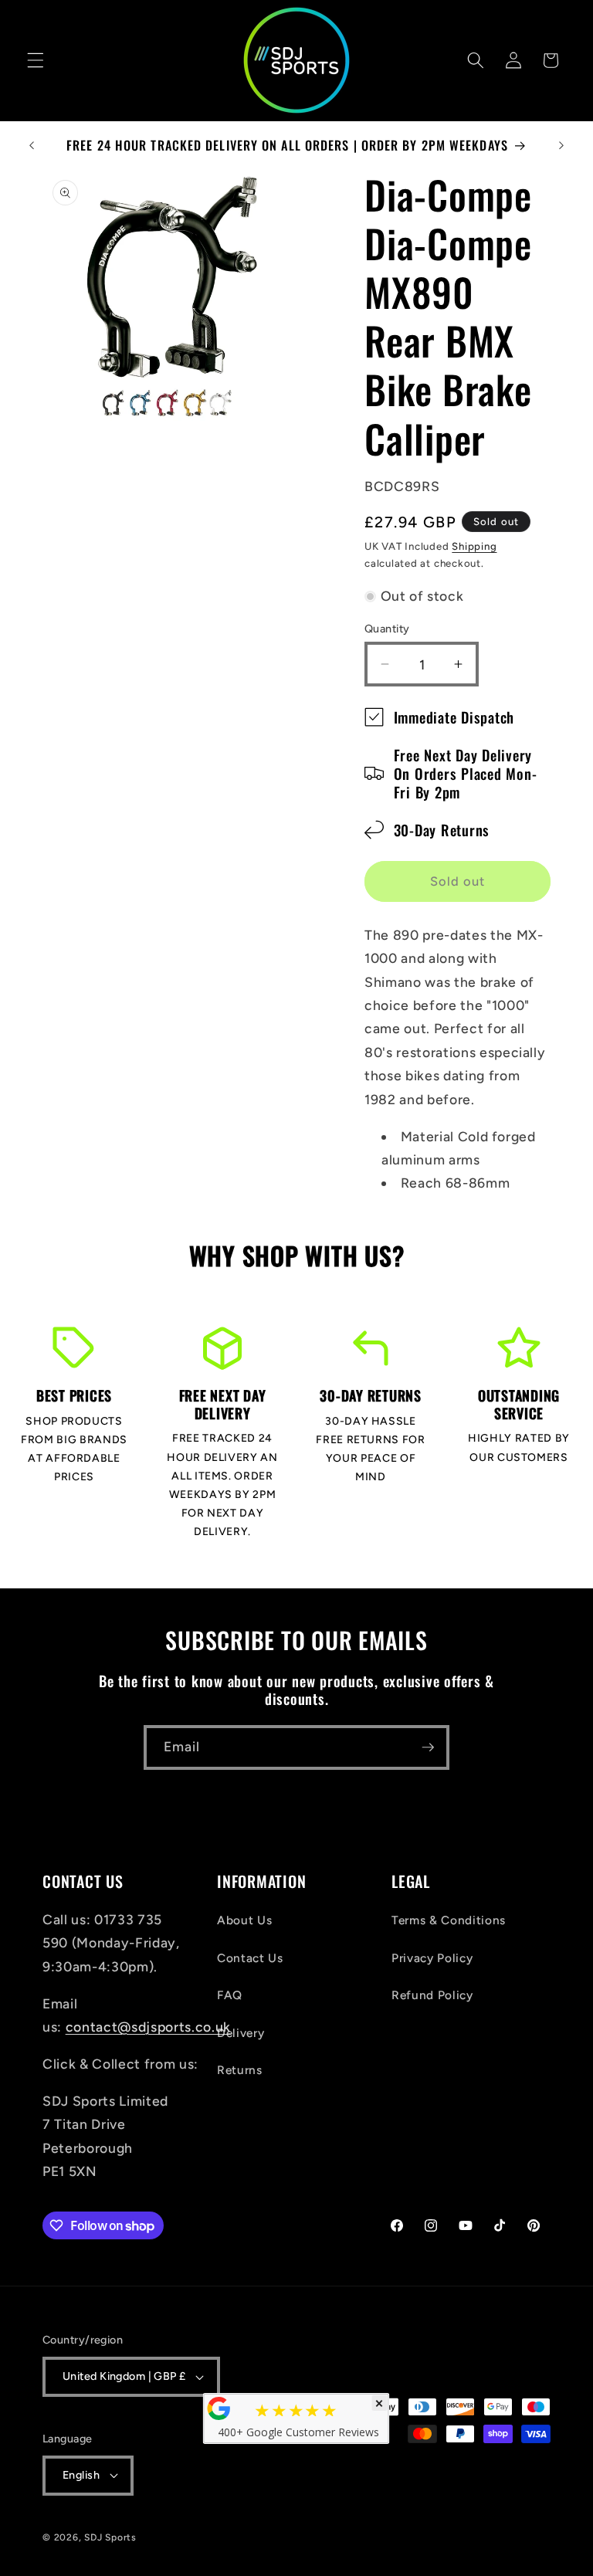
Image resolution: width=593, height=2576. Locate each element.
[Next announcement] (561, 145)
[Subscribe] (428, 1747)
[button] (36, 60)
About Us (244, 1920)
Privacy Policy (432, 1958)
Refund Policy (432, 1995)
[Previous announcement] (32, 145)
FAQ (230, 1995)
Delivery (241, 2033)
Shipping (474, 546)
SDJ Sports (110, 2537)
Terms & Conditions (449, 1920)
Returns (240, 2070)
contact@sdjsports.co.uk (148, 2027)
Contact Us (250, 1958)
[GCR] (219, 2408)
